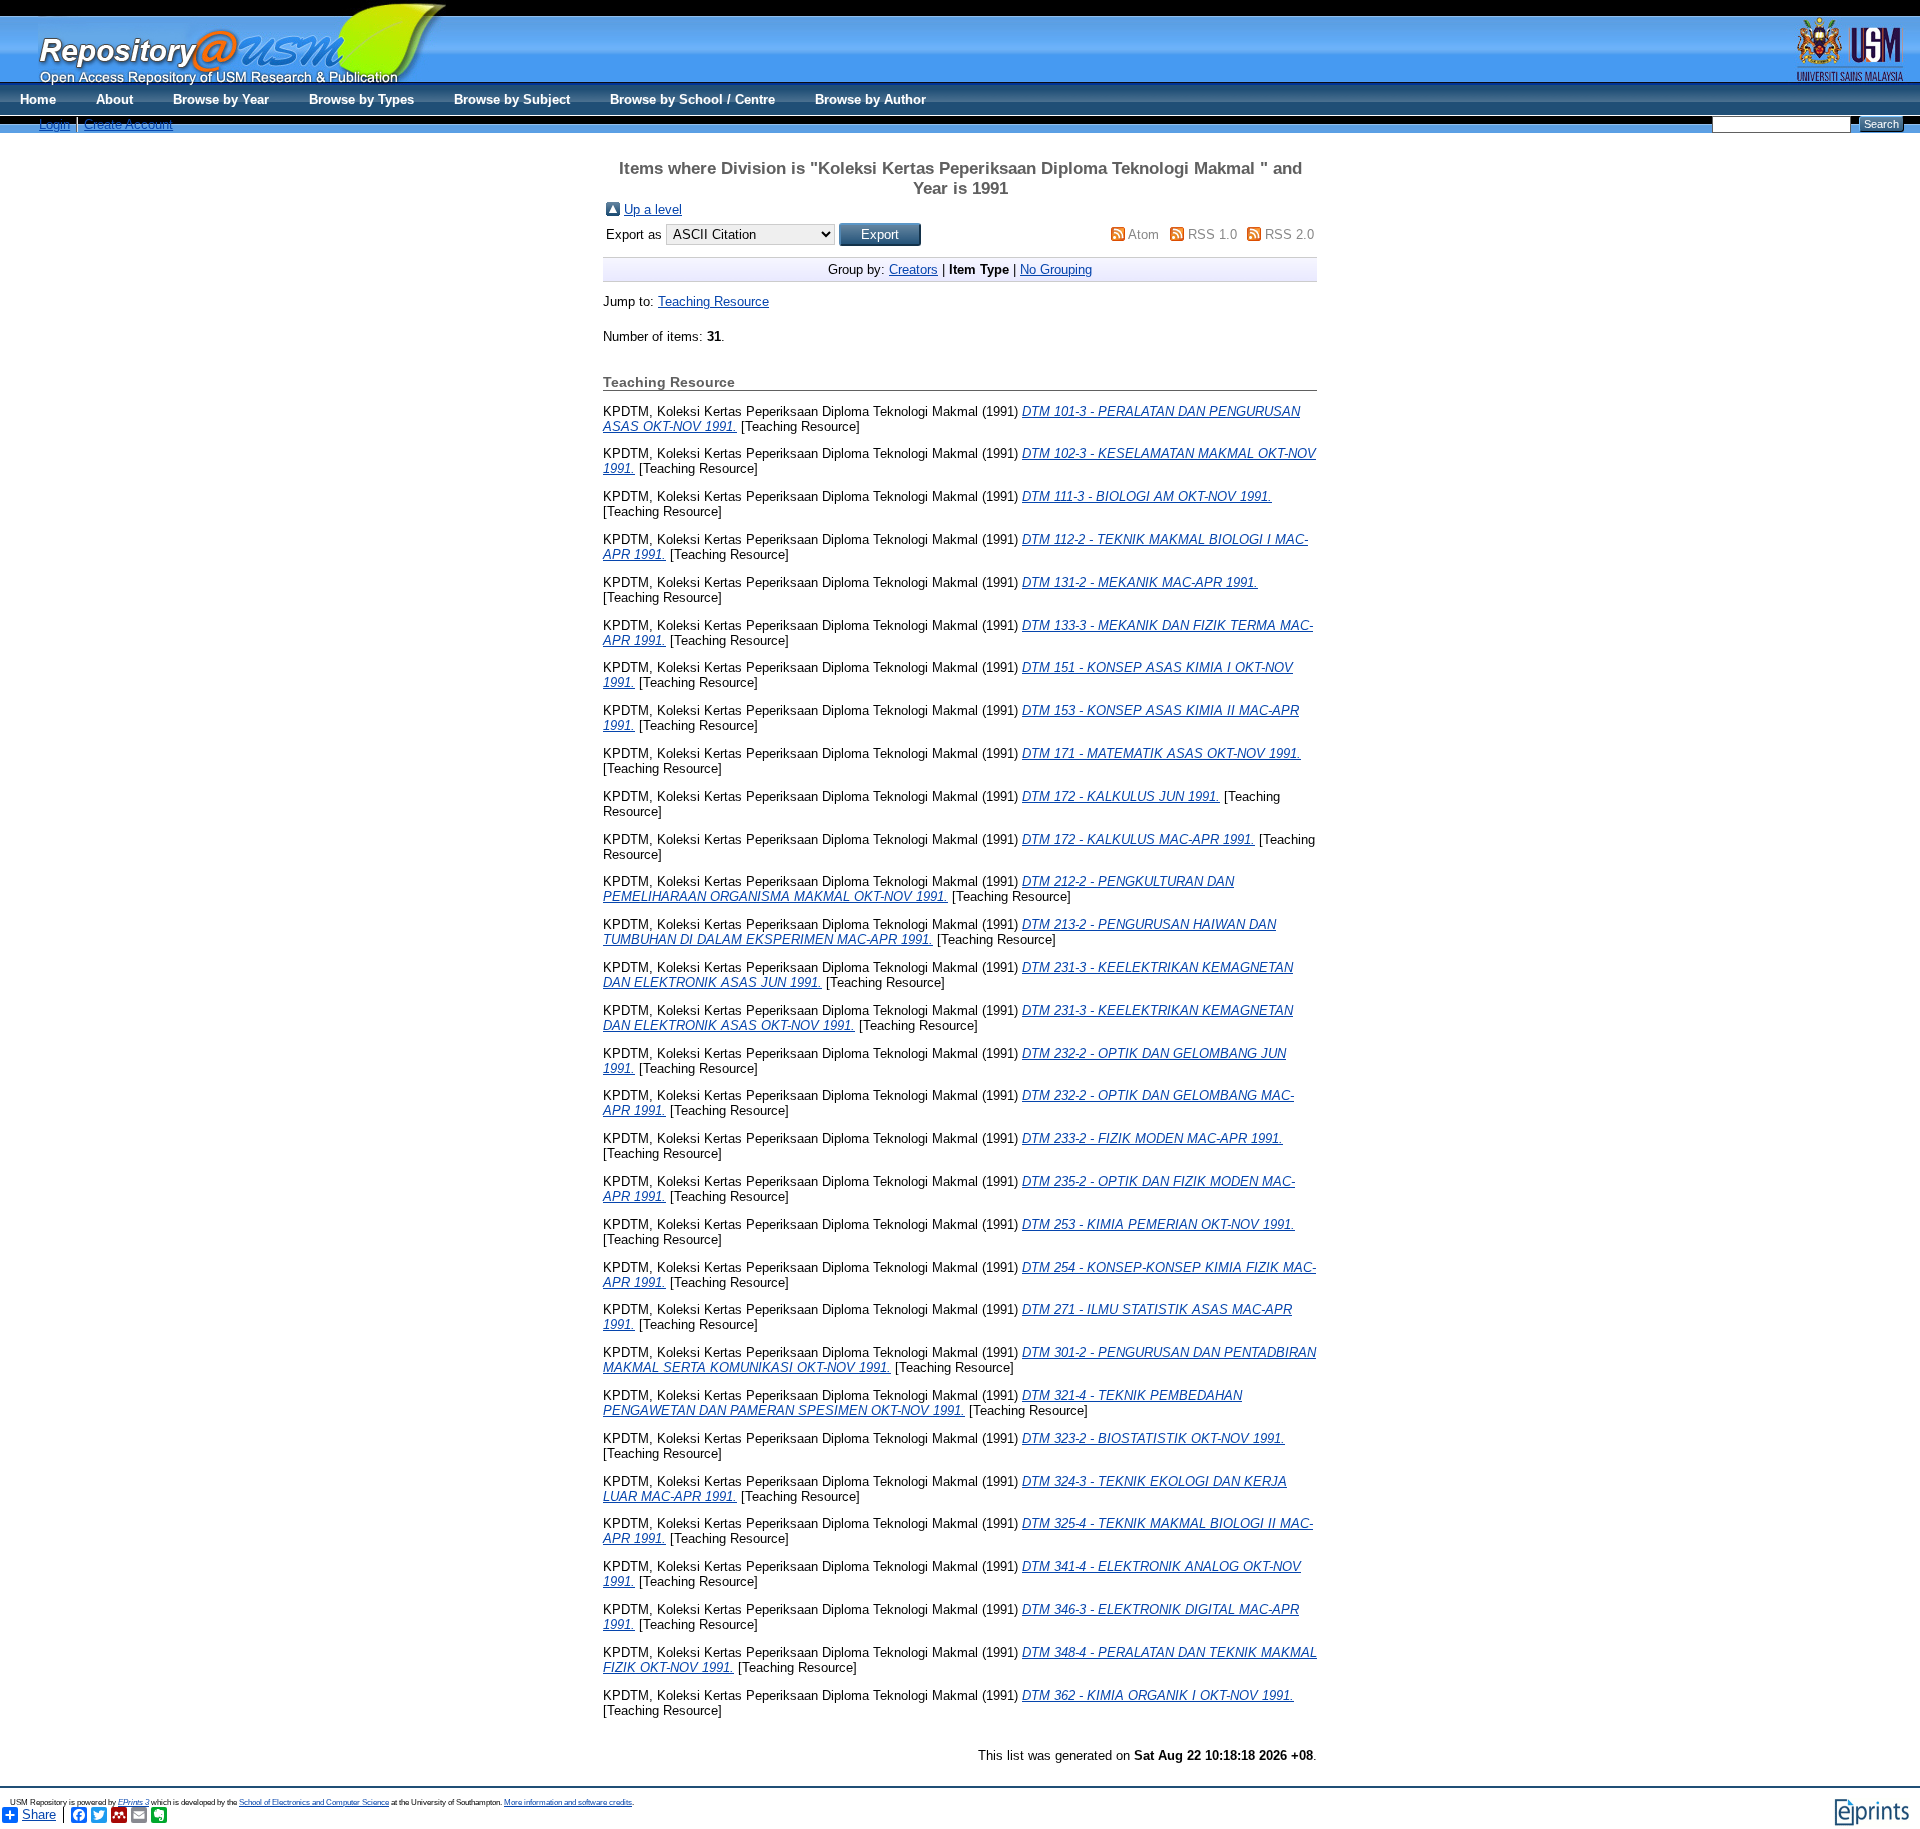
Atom (1143, 234)
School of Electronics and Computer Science (314, 1802)
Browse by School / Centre (692, 99)
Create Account (128, 124)
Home (38, 99)
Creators (913, 269)
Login (54, 124)
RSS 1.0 (1212, 234)
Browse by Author (870, 99)
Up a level (653, 209)
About (114, 99)
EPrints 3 (133, 1802)
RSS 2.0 (1289, 234)
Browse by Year (221, 99)
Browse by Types (361, 99)
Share (39, 1814)
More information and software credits (568, 1802)
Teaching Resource (713, 301)
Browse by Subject (512, 99)
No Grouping (1056, 269)
